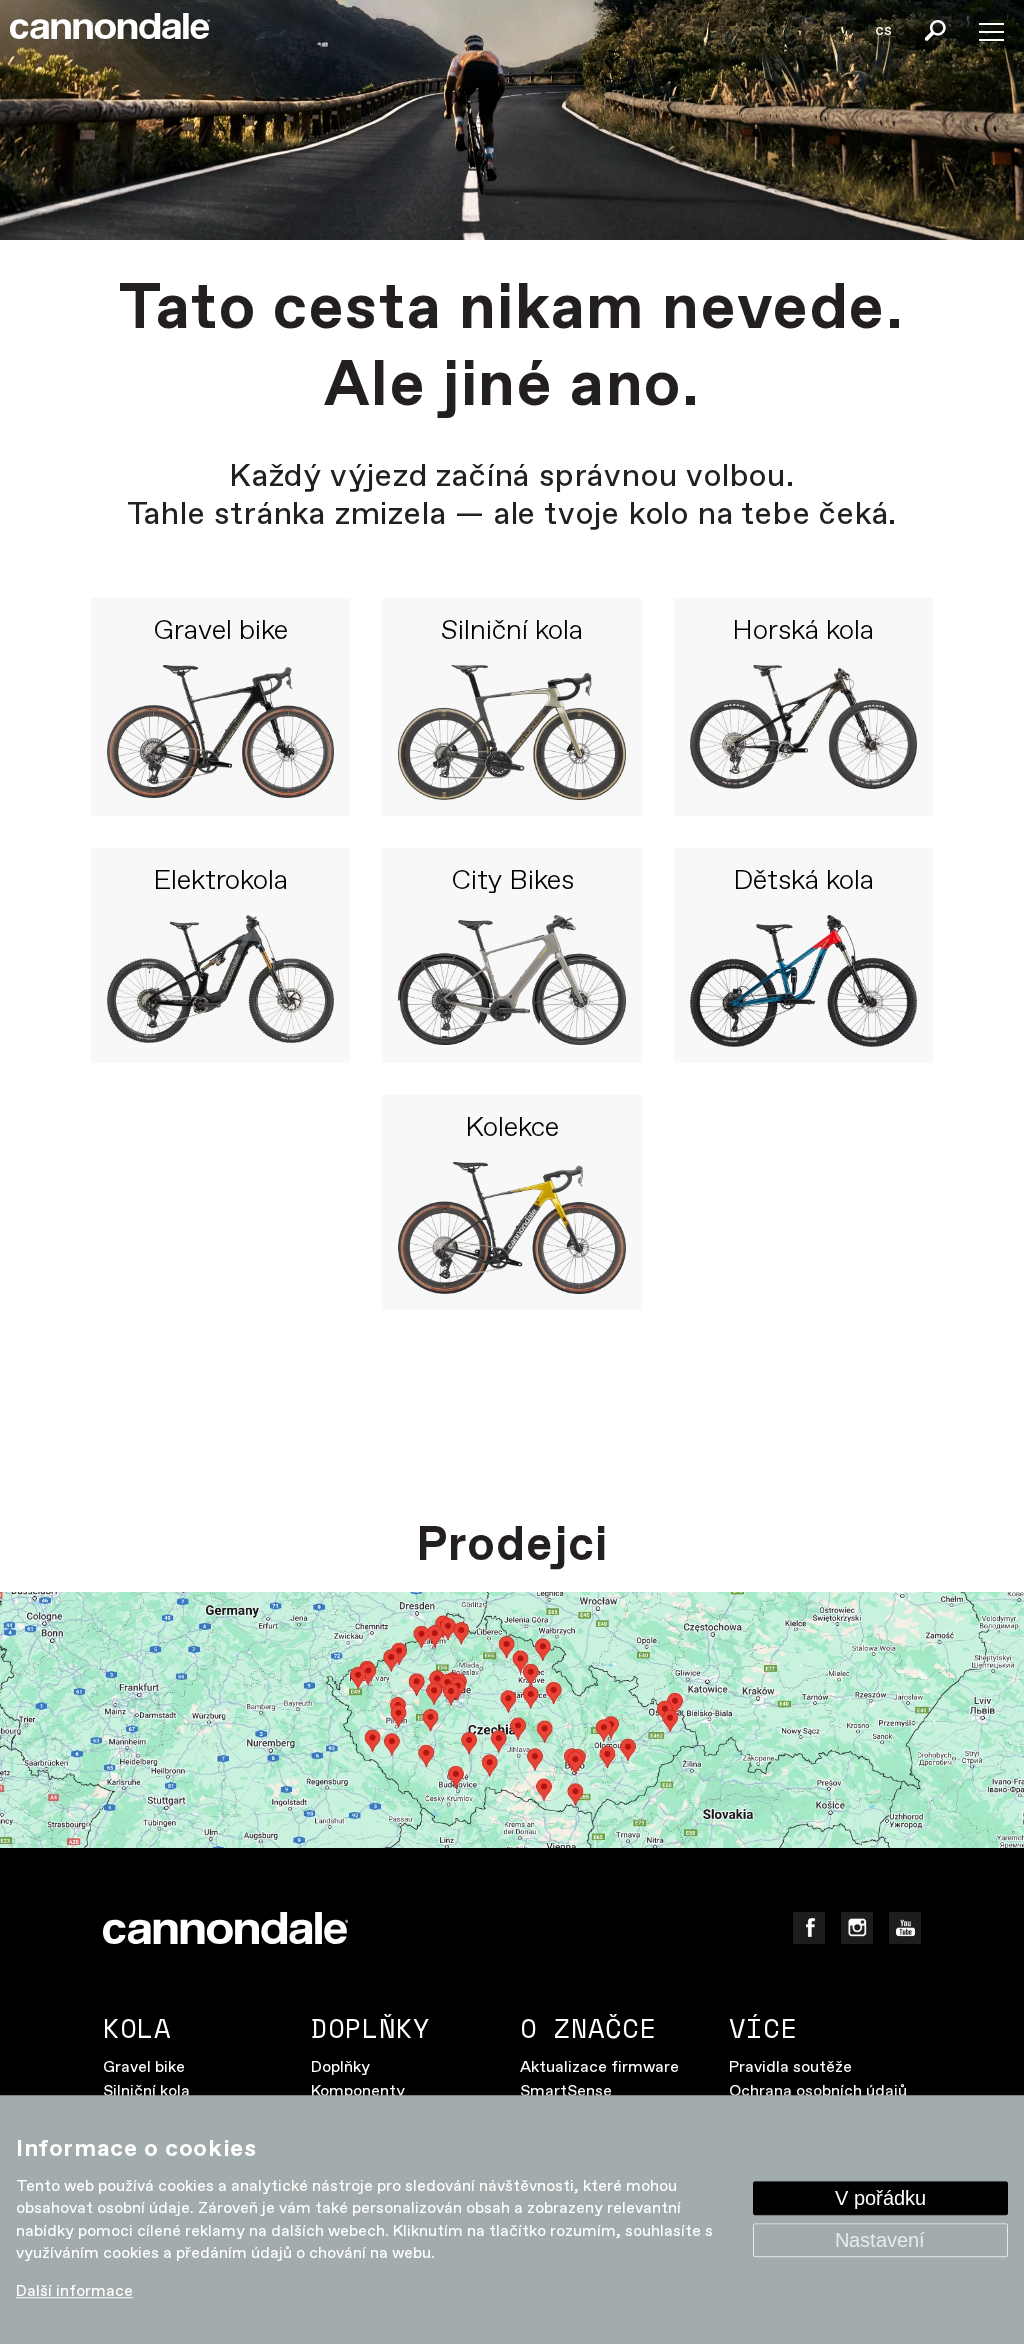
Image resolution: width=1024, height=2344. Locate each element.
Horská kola (803, 632)
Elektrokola (220, 882)
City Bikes (512, 882)
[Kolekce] (511, 1228)
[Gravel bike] (220, 732)
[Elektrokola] (220, 981)
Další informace (74, 2292)
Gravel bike (220, 632)
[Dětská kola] (803, 981)
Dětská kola (803, 882)
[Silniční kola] (511, 732)
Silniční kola (512, 632)
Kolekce (512, 1129)
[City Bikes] (511, 981)
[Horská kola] (803, 732)
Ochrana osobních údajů (818, 2091)
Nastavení (880, 2241)
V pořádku (880, 2199)
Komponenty (358, 2091)
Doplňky (340, 2067)
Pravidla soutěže (790, 2067)
